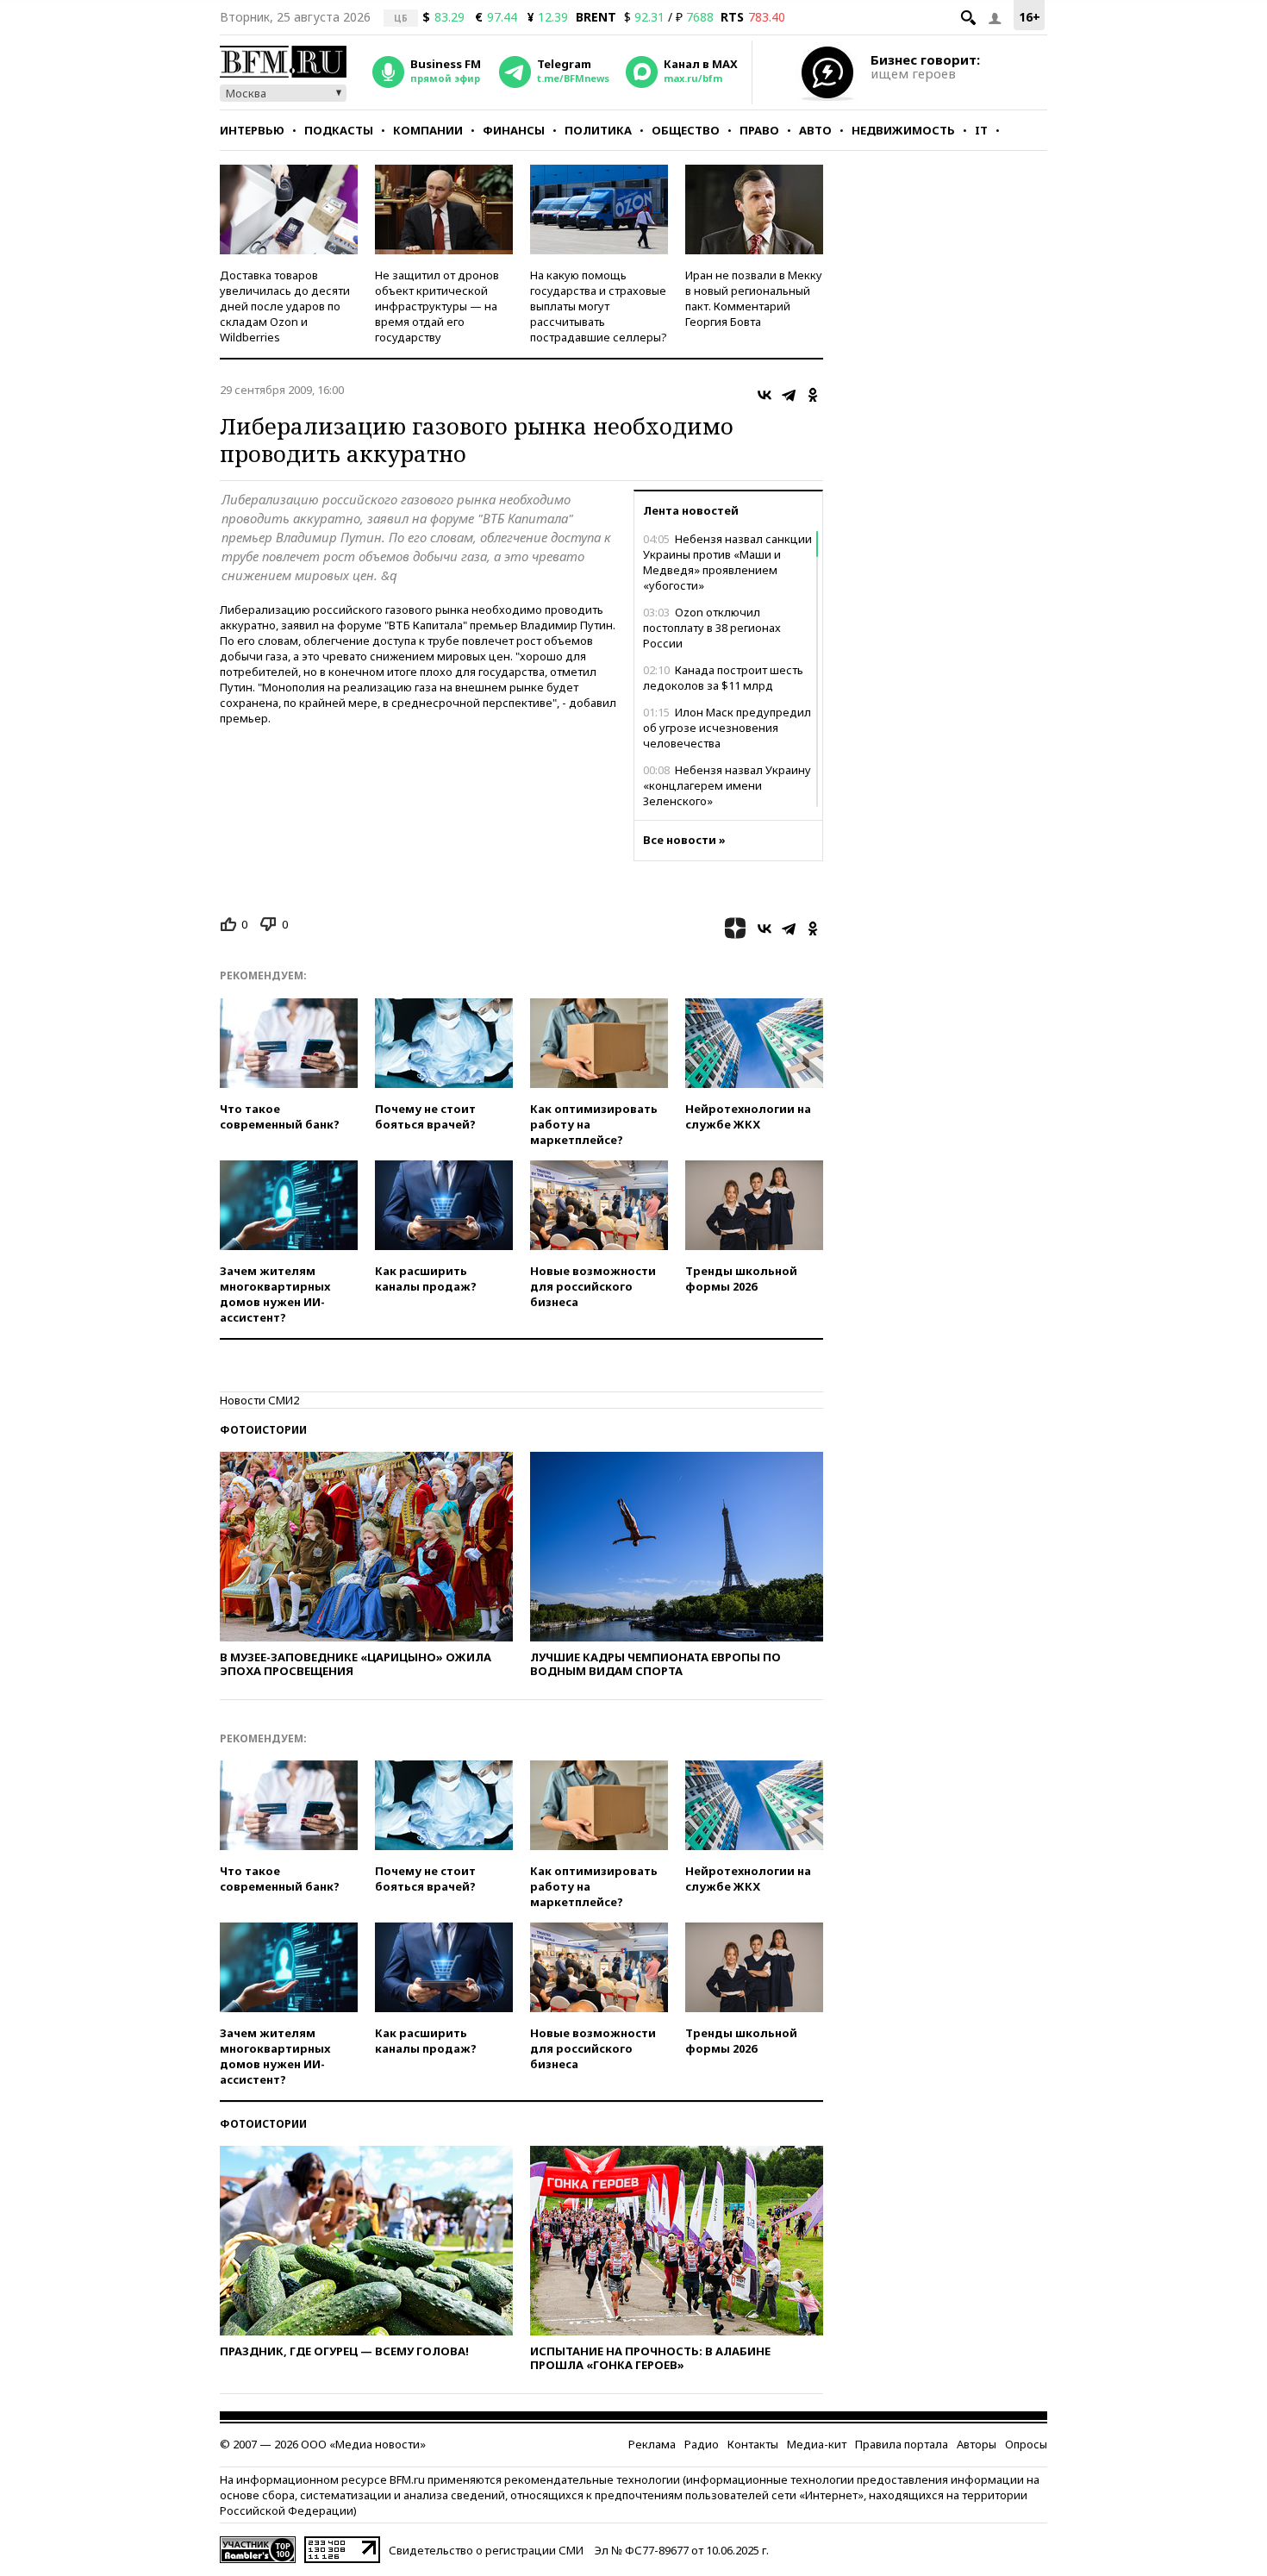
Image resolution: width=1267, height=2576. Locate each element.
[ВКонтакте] (765, 395)
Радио (702, 2444)
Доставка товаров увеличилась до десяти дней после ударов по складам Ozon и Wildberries (285, 306)
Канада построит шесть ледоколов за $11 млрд (723, 678)
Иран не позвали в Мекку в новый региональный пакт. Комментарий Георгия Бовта (754, 298)
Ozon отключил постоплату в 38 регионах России (712, 628)
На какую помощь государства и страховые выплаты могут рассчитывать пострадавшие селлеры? (599, 306)
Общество (686, 130)
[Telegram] (789, 395)
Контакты (753, 2444)
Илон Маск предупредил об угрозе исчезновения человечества (727, 728)
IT (981, 130)
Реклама (652, 2444)
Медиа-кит (817, 2444)
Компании (428, 130)
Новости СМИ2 (259, 1400)
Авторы (977, 2444)
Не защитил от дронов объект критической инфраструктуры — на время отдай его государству (437, 306)
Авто (815, 130)
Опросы (1026, 2444)
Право (759, 130)
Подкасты (339, 130)
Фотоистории (263, 1430)
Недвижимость (903, 130)
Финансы (514, 130)
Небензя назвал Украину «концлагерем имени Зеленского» (727, 785)
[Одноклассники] (813, 395)
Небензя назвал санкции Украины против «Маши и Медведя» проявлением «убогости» (727, 562)
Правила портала (902, 2444)
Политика (598, 130)
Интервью (252, 130)
